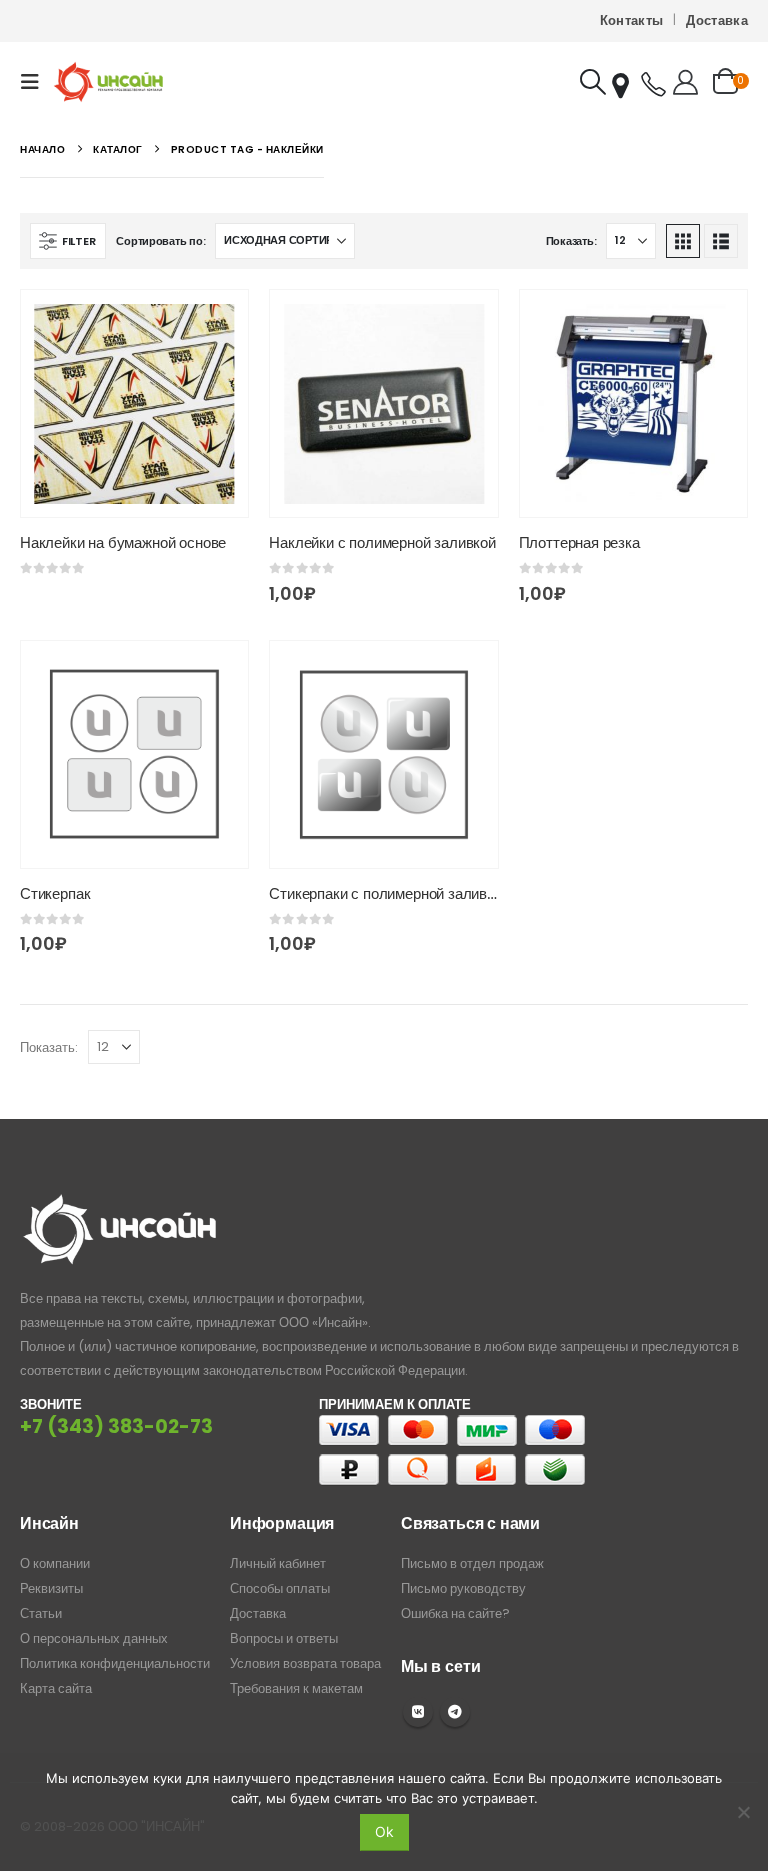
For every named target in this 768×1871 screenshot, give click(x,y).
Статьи (41, 1613)
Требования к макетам (296, 1688)
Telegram (455, 1712)
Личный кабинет (278, 1563)
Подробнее (215, 323)
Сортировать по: (160, 241)
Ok (384, 1831)
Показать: (571, 241)
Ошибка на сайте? (455, 1613)
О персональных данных (94, 1638)
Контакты (632, 20)
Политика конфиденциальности (115, 1663)
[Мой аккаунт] (685, 82)
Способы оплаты (280, 1588)
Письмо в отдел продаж (472, 1563)
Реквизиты (51, 1588)
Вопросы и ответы (284, 1638)
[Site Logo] (108, 81)
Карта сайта (56, 1688)
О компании (55, 1563)
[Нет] (743, 1812)
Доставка (717, 20)
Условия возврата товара (305, 1663)
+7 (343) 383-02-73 (116, 1426)
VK (418, 1712)
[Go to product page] (134, 403)
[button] (36, 82)
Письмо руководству (463, 1588)
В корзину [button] (465, 323)
